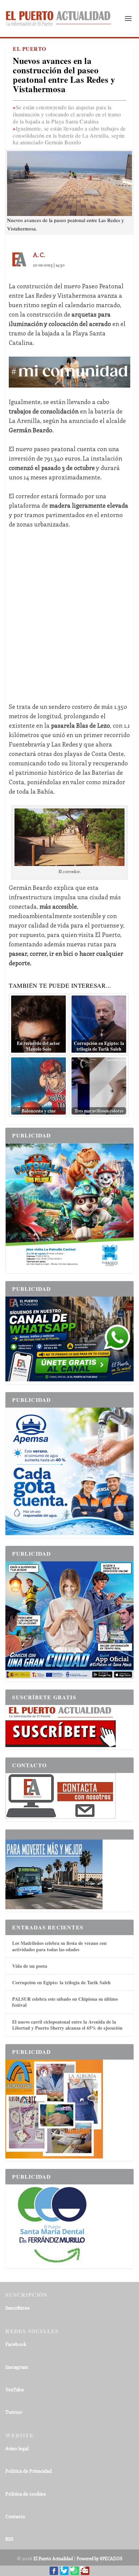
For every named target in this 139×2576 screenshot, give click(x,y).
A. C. (39, 255)
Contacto (15, 2516)
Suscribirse (18, 2308)
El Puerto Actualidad (53, 2558)
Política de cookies (26, 2494)
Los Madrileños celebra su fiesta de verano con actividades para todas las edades (59, 1946)
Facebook (16, 2344)
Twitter (14, 2412)
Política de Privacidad (29, 2471)
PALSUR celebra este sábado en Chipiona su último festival (65, 2002)
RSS (9, 2539)
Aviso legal (17, 2448)
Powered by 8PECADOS (100, 2558)
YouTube (15, 2389)
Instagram (17, 2367)
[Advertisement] (69, 611)
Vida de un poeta (30, 1966)
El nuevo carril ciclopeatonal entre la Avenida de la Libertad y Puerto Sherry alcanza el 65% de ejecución (67, 2025)
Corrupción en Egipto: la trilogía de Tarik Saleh (61, 1982)
